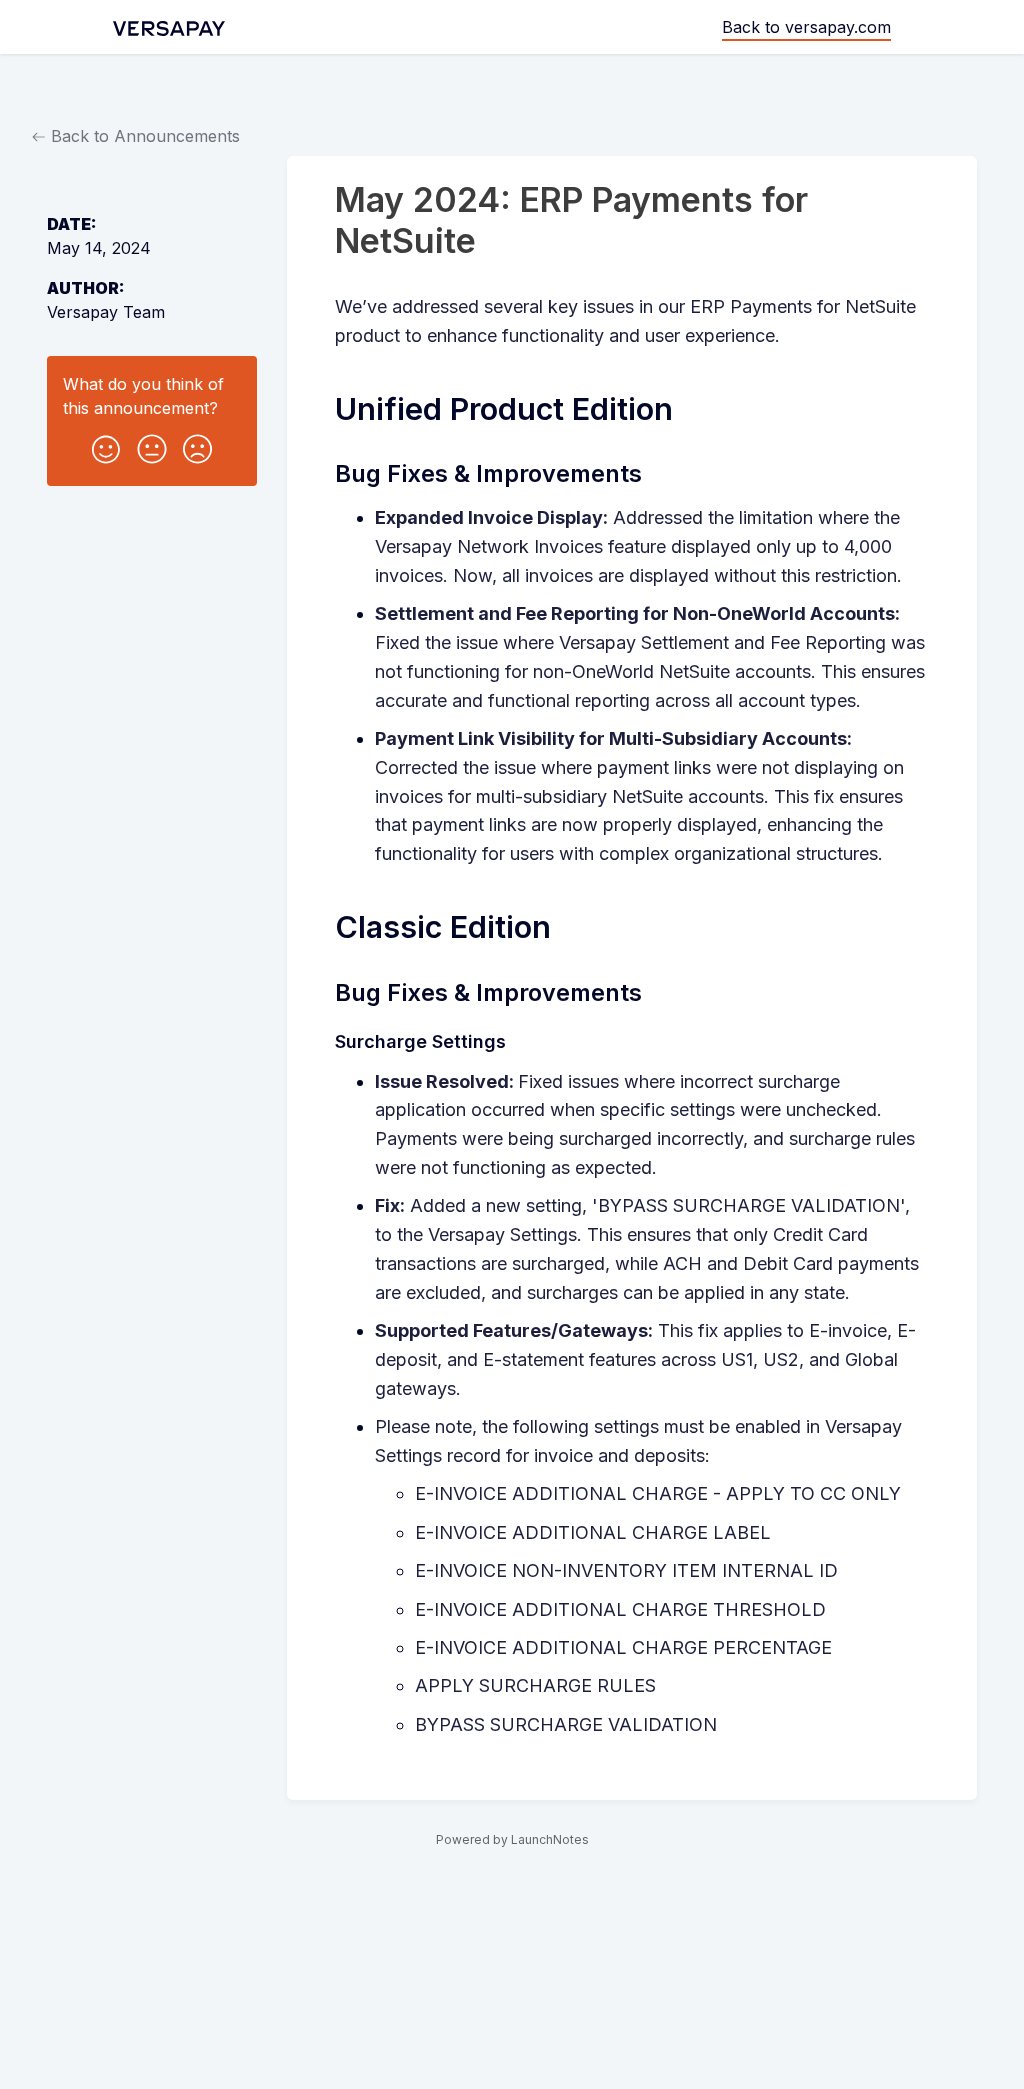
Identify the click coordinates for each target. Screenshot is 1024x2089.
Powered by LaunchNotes (512, 1839)
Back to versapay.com (806, 27)
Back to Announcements (143, 136)
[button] (106, 445)
